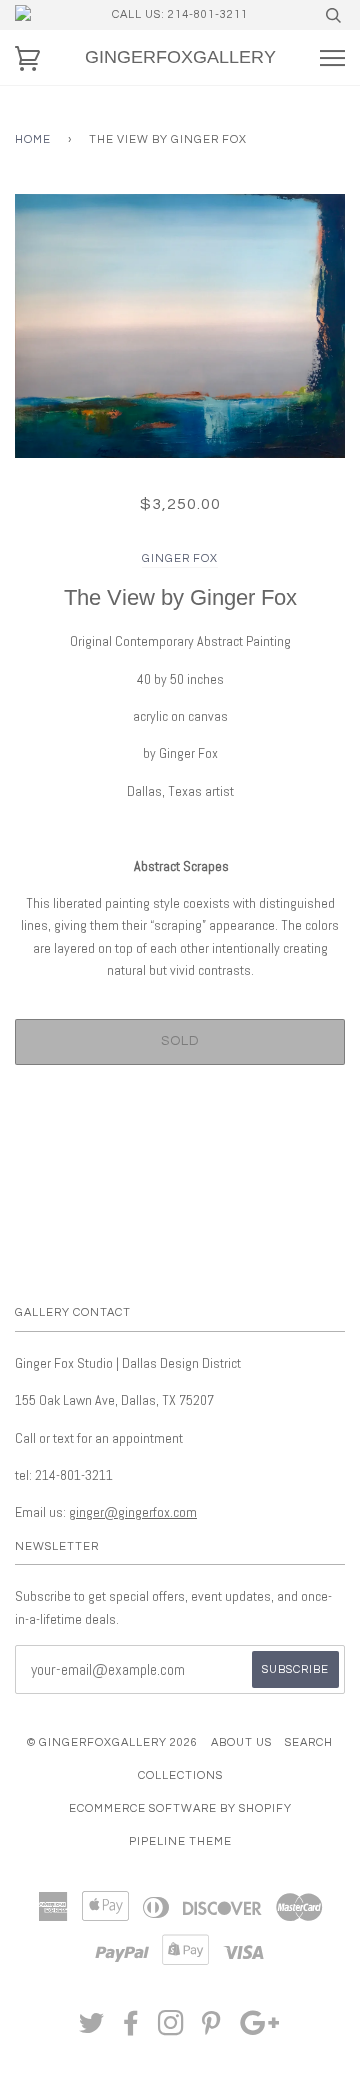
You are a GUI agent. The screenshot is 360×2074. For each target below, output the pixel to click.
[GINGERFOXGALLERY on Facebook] (131, 2029)
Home (33, 139)
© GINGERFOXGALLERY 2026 (112, 1742)
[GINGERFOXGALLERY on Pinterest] (211, 2029)
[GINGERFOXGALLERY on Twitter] (92, 2029)
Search (309, 1742)
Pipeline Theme (180, 1841)
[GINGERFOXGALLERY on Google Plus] (260, 2029)
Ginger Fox (180, 558)
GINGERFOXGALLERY (180, 57)
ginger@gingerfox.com (133, 1512)
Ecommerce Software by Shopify (180, 1808)
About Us (241, 1742)
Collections (180, 1775)
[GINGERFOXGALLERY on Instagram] (171, 2029)
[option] (180, 326)
